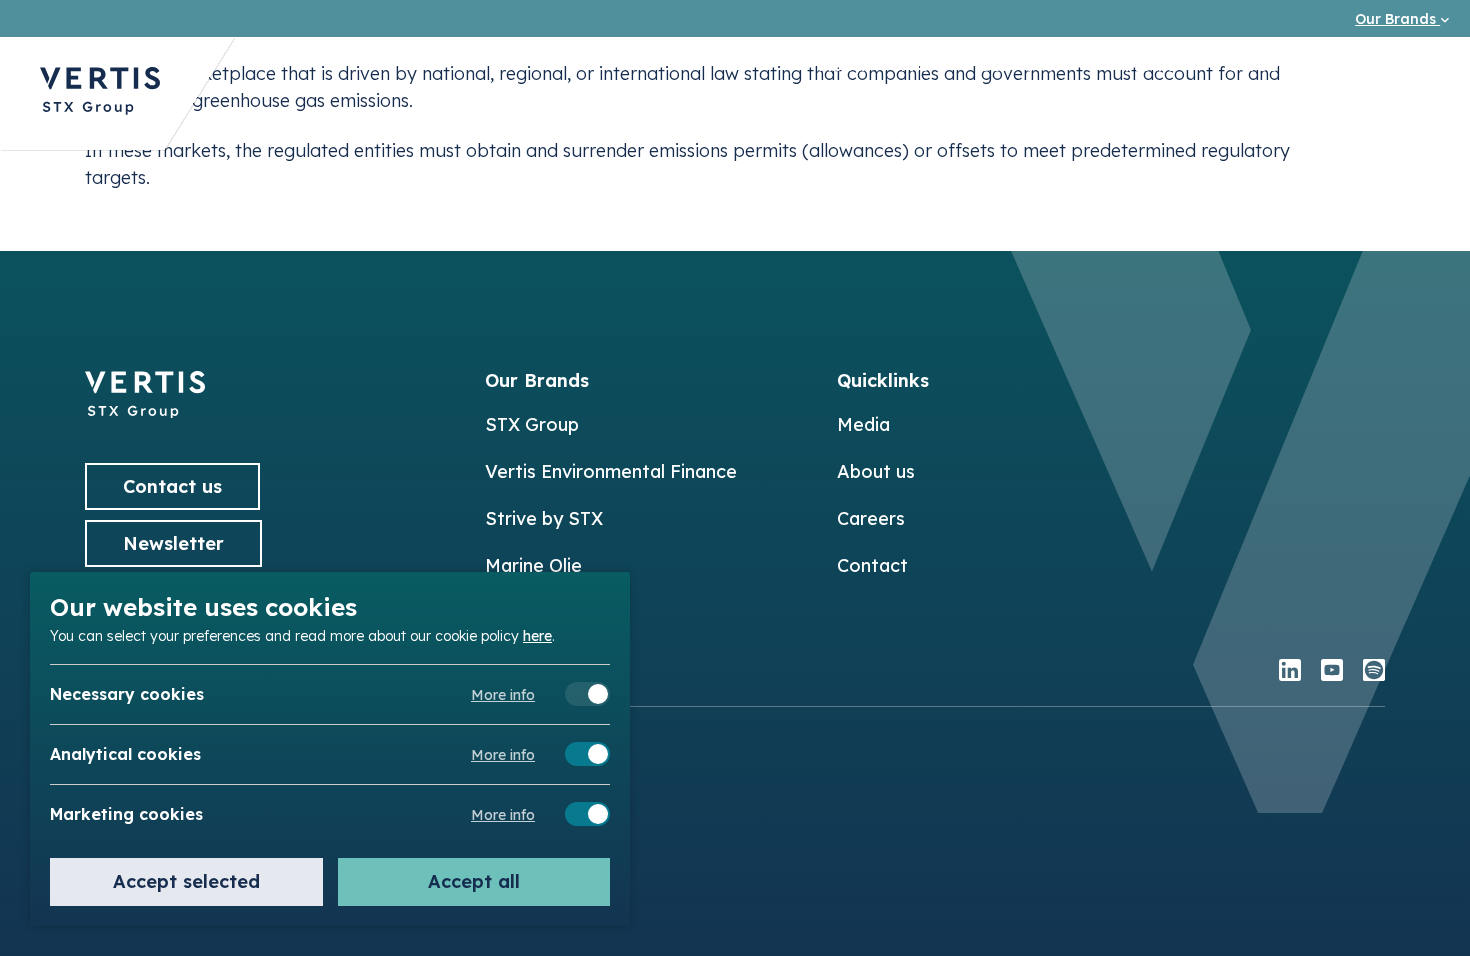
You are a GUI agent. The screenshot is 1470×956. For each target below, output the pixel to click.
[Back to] (145, 411)
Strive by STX (544, 518)
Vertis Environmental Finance (611, 471)
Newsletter (173, 543)
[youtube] (1332, 672)
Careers (1261, 64)
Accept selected (186, 881)
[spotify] (1374, 672)
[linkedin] (1290, 672)
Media (1150, 64)
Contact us (1392, 64)
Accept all (474, 881)
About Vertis (874, 64)
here (537, 635)
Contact (872, 565)
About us (876, 471)
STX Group (532, 424)
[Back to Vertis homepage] (100, 93)
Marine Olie (533, 565)
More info (503, 695)
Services (1016, 64)
